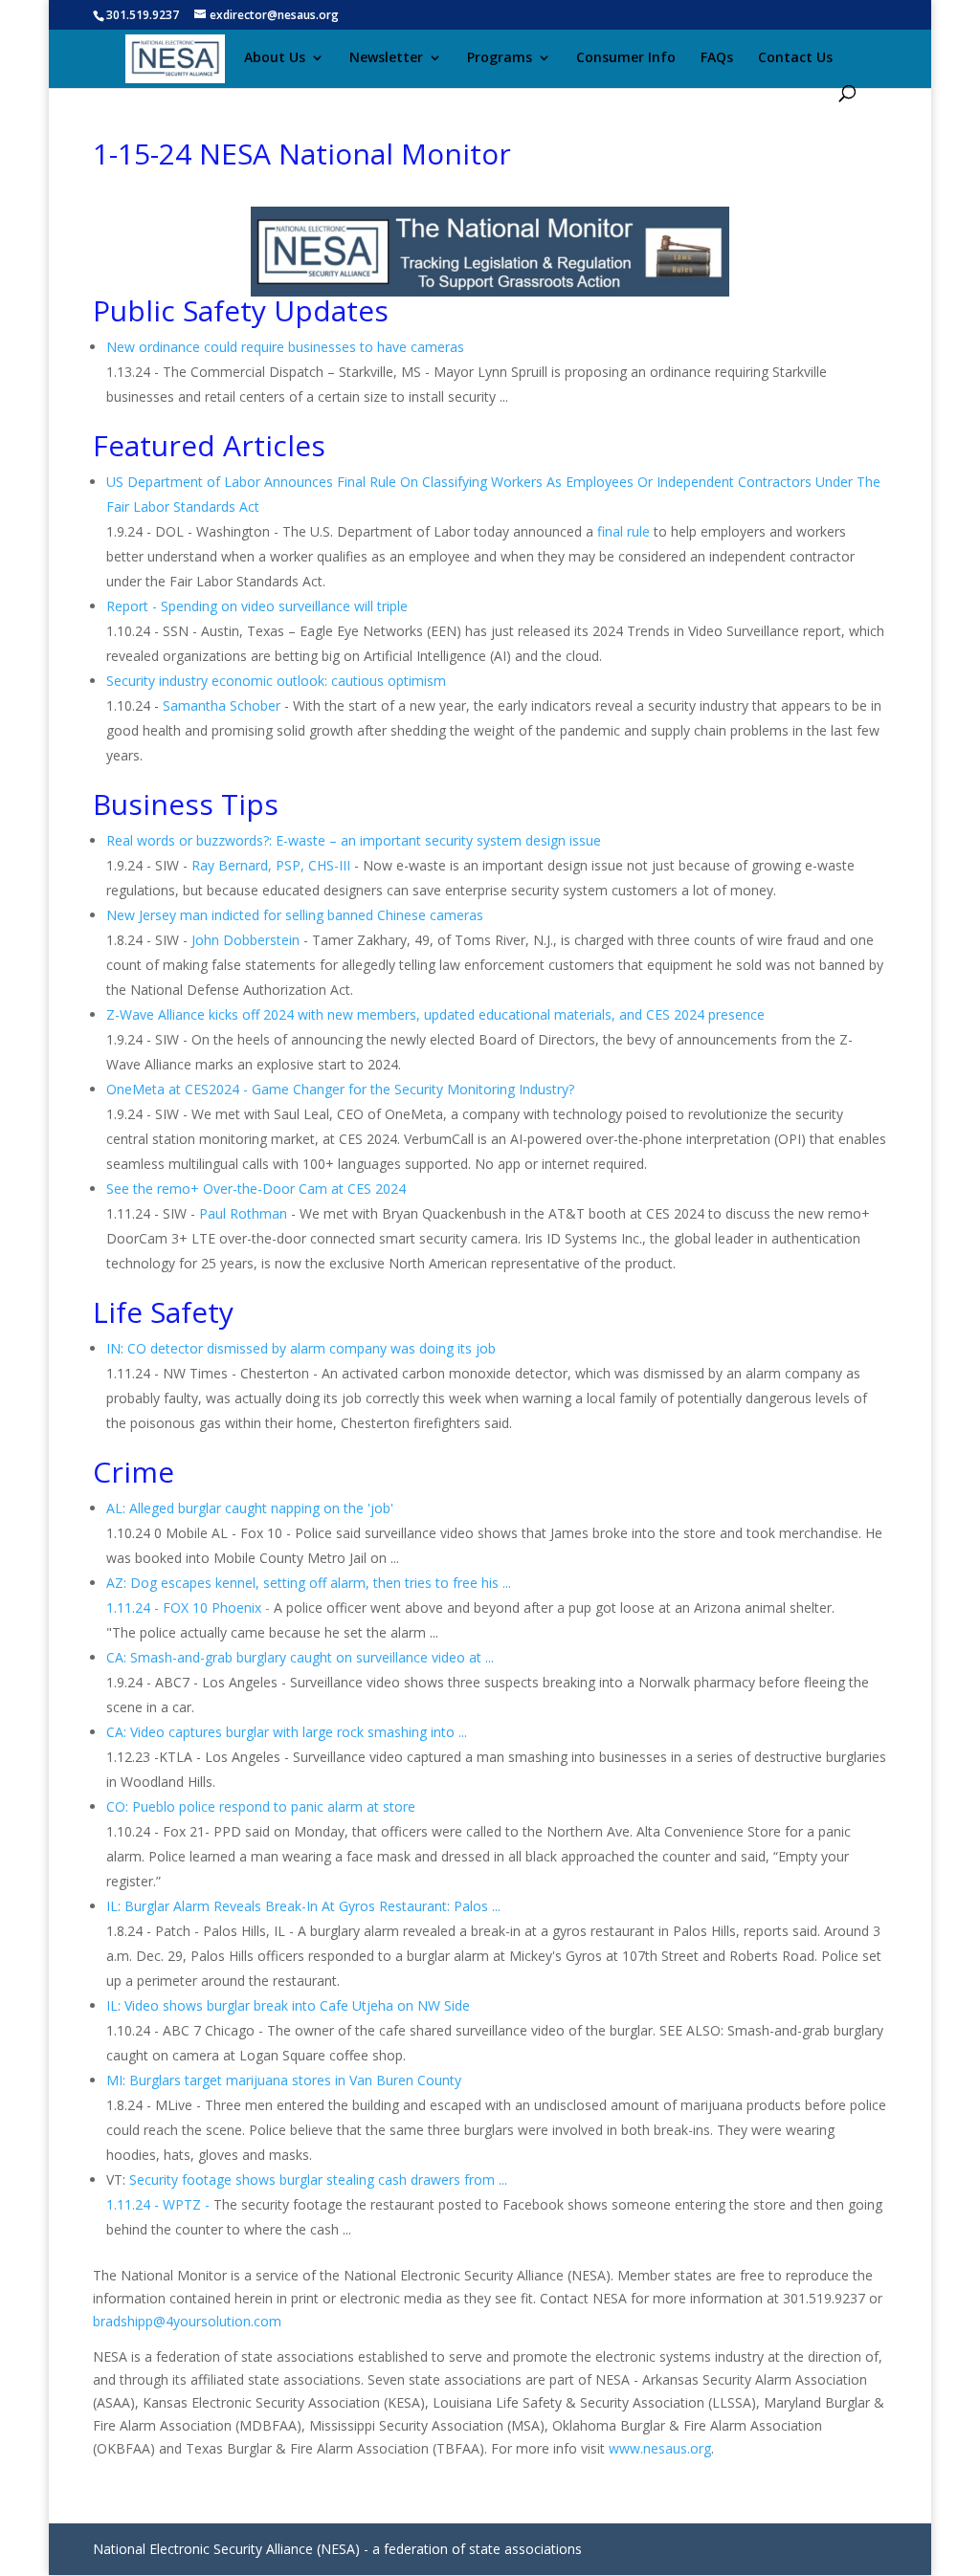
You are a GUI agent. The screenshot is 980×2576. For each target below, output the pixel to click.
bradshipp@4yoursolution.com (187, 2321)
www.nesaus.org (660, 2448)
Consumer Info (626, 58)
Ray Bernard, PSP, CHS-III (271, 865)
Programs (500, 58)
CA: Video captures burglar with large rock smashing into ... (287, 1732)
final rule (624, 531)
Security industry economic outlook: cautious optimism (276, 681)
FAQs (717, 58)
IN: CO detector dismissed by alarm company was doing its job (301, 1348)
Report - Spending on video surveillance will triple (257, 606)
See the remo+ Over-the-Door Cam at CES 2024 (256, 1189)
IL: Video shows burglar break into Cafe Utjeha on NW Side (288, 2005)
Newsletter (386, 58)
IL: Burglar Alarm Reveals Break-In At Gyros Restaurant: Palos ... (303, 1906)
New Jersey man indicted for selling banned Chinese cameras (295, 915)
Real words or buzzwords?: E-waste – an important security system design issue (354, 840)
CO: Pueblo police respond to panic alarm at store (261, 1806)
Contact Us (795, 58)
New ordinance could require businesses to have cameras (285, 347)
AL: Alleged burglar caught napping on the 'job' (250, 1508)
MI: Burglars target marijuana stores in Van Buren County (284, 2080)
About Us (275, 58)
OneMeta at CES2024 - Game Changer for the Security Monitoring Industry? (340, 1089)
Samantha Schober (222, 705)
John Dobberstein (245, 940)
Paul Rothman (243, 1213)
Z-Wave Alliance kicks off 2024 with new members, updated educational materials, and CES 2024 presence (435, 1014)
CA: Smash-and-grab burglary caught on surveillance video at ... (300, 1657)
